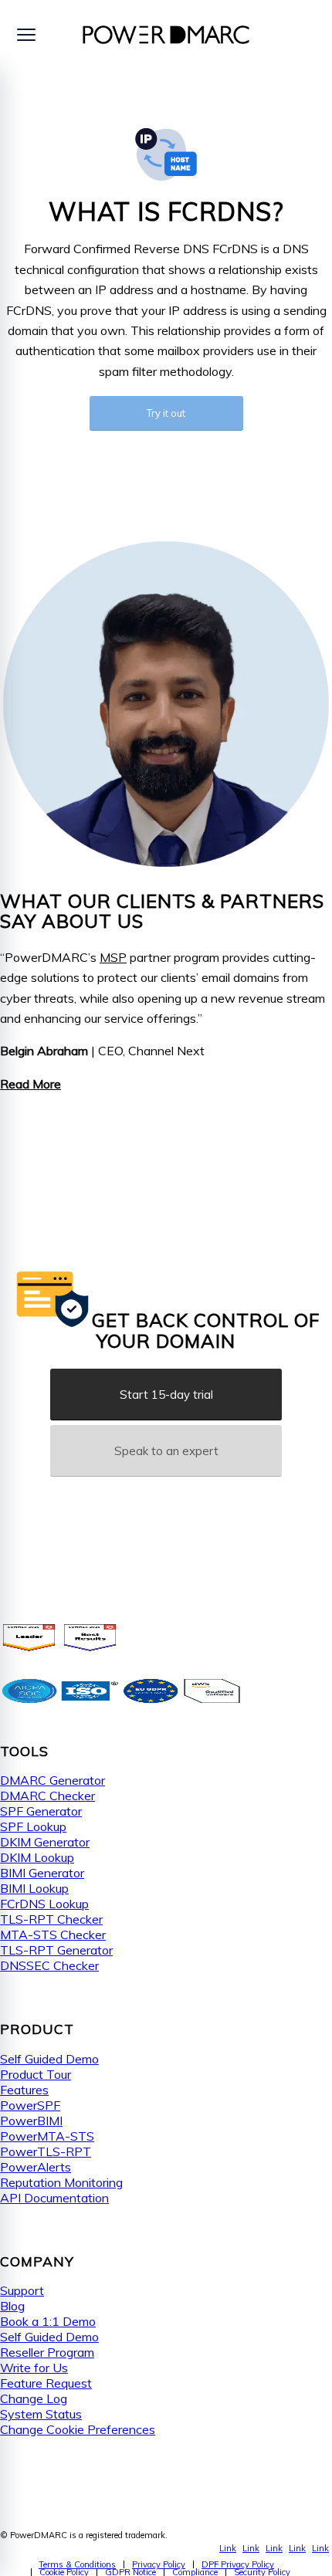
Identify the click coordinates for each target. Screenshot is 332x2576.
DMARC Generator (53, 1780)
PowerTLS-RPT (46, 2151)
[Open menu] (26, 35)
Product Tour (36, 2074)
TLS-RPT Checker (51, 1919)
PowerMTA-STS (47, 2136)
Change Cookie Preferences (78, 2429)
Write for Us (34, 2368)
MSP (113, 957)
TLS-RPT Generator (56, 1950)
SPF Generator (41, 1811)
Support (22, 2290)
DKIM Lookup (37, 1857)
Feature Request (46, 2383)
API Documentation (54, 2198)
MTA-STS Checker (53, 1935)
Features (24, 2090)
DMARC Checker (47, 1796)
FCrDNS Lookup (44, 1904)
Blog (12, 2306)
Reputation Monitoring (61, 2182)
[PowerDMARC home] (166, 35)
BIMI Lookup (34, 1888)
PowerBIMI (31, 2121)
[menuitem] (77, 2564)
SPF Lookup (33, 1826)
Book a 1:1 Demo (48, 2321)
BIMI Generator (42, 1873)
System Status (41, 2414)
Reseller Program (47, 2352)
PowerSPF (30, 2105)
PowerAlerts (36, 2167)
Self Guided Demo (49, 2059)
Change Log (34, 2398)
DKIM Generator (45, 1842)
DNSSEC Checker (49, 1965)
